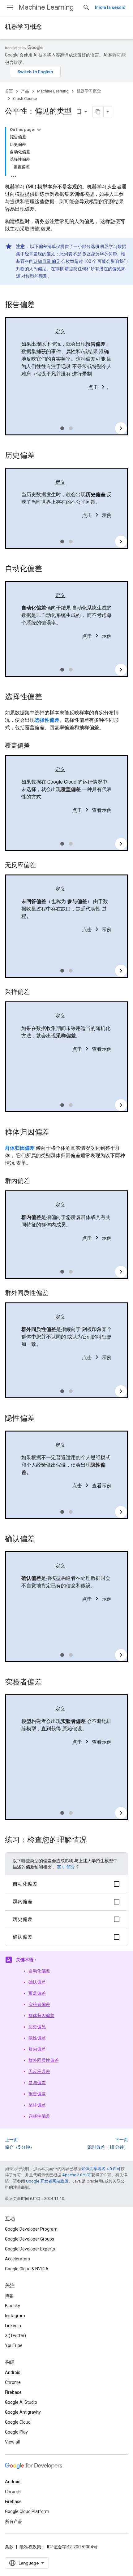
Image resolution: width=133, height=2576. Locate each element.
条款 (9, 2547)
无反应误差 (39, 2071)
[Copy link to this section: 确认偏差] (41, 1540)
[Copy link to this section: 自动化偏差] (48, 569)
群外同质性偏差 (44, 2060)
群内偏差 (37, 2049)
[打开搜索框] (86, 7)
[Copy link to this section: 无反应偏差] (42, 865)
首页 (9, 91)
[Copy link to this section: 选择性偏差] (48, 697)
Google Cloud (18, 2422)
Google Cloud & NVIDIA (27, 2269)
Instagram (15, 2316)
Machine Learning (46, 7)
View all (12, 2442)
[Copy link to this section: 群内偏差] (36, 1181)
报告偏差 (37, 2094)
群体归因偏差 (41, 2016)
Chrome (13, 2382)
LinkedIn (13, 2326)
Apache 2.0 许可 (77, 2175)
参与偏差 (37, 2083)
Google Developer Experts (30, 2249)
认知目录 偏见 (47, 261)
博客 (9, 2296)
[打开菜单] (10, 7)
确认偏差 (37, 1982)
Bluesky (13, 2306)
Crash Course (25, 99)
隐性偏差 (37, 2038)
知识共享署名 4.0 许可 (101, 2169)
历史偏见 (37, 2027)
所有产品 (14, 2521)
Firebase (13, 2392)
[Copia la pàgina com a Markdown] (98, 112)
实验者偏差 (39, 2004)
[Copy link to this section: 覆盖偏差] (36, 746)
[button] (66, 1884)
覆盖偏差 (37, 1993)
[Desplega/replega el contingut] (39, 130)
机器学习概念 (24, 27)
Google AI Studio (21, 2402)
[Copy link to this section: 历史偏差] (41, 456)
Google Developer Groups (30, 2239)
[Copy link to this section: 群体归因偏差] (56, 1133)
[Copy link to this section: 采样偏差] (36, 992)
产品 (25, 91)
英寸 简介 (66, 1867)
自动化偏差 (39, 1971)
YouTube (14, 2345)
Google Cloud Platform (27, 2511)
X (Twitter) (15, 2335)
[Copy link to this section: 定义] (71, 332)
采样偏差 (37, 2105)
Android (13, 2372)
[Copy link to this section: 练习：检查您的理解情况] (93, 1841)
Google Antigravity (23, 2412)
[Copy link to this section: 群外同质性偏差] (54, 1293)
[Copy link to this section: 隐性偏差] (41, 1419)
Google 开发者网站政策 (47, 2181)
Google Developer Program (31, 2229)
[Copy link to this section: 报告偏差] (41, 305)
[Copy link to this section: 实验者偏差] (48, 1683)
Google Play (16, 2432)
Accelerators (17, 2259)
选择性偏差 (39, 2116)
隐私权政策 (30, 2547)
